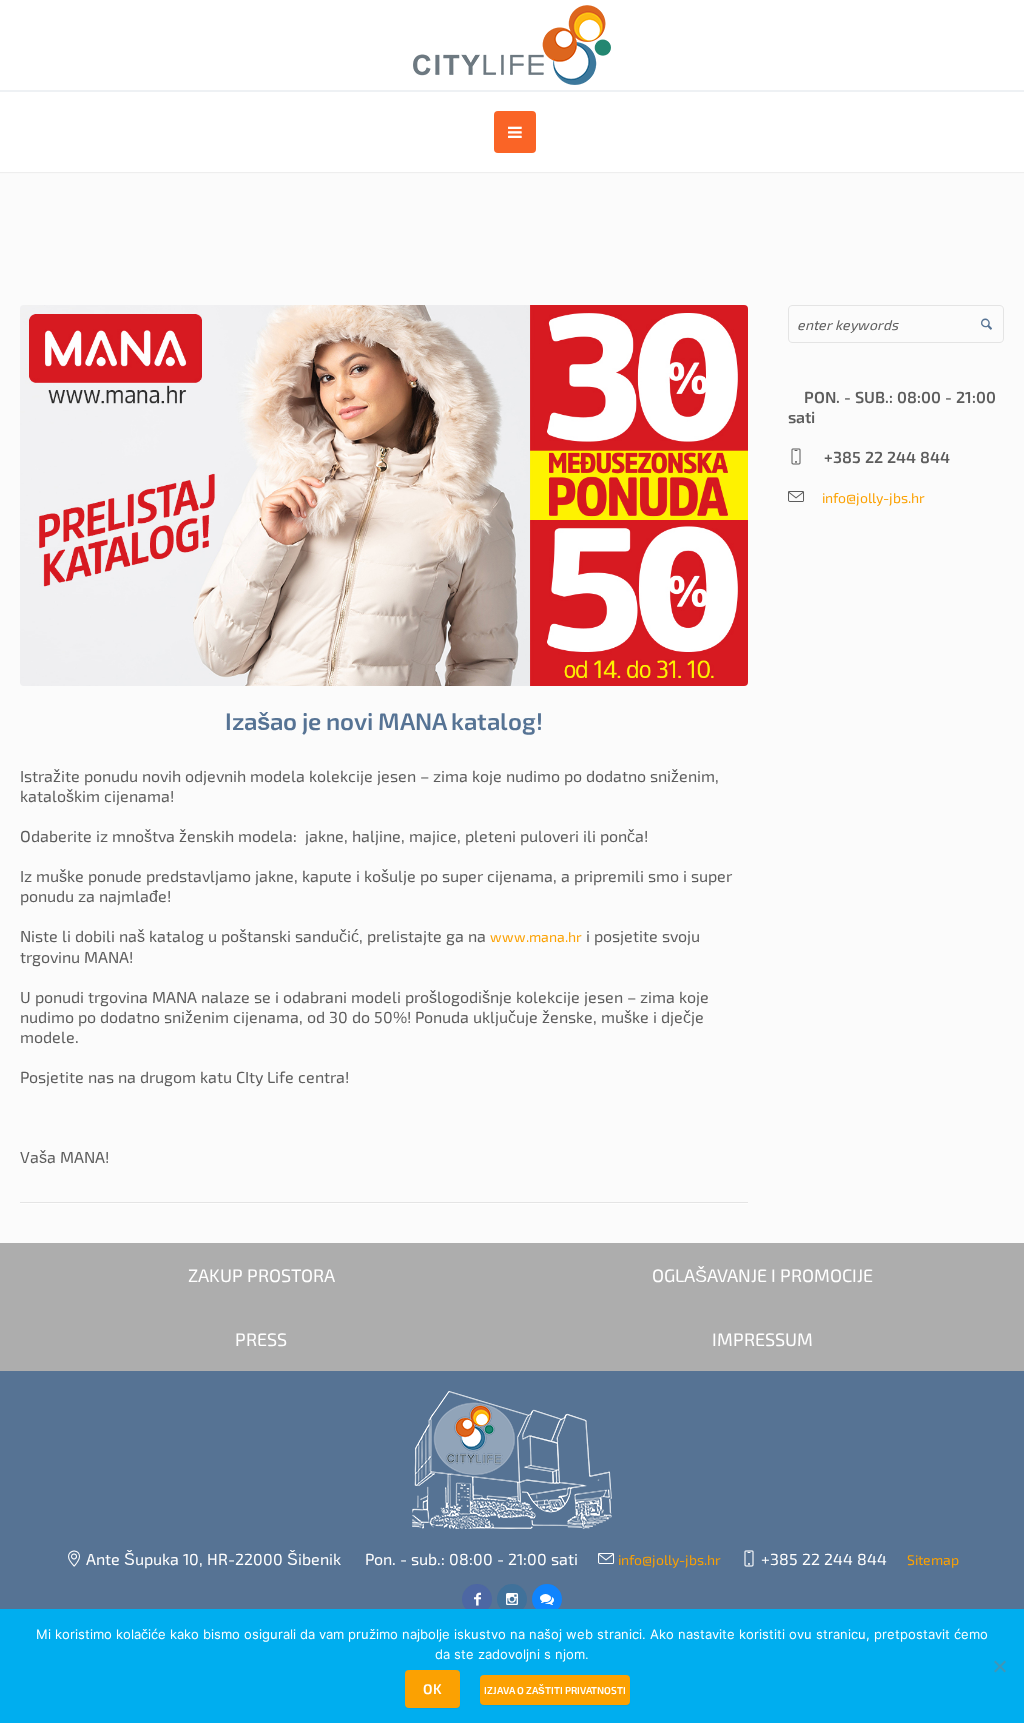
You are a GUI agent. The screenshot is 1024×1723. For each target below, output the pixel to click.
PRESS (261, 1339)
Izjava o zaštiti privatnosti (555, 1690)
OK (432, 1688)
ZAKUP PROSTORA (261, 1275)
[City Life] (512, 1460)
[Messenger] (547, 1599)
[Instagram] (512, 1599)
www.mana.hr (536, 936)
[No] (999, 1666)
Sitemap (933, 1559)
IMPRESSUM (762, 1339)
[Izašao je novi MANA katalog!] (384, 493)
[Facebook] (477, 1599)
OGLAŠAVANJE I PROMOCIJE (762, 1275)
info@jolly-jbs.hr (866, 497)
